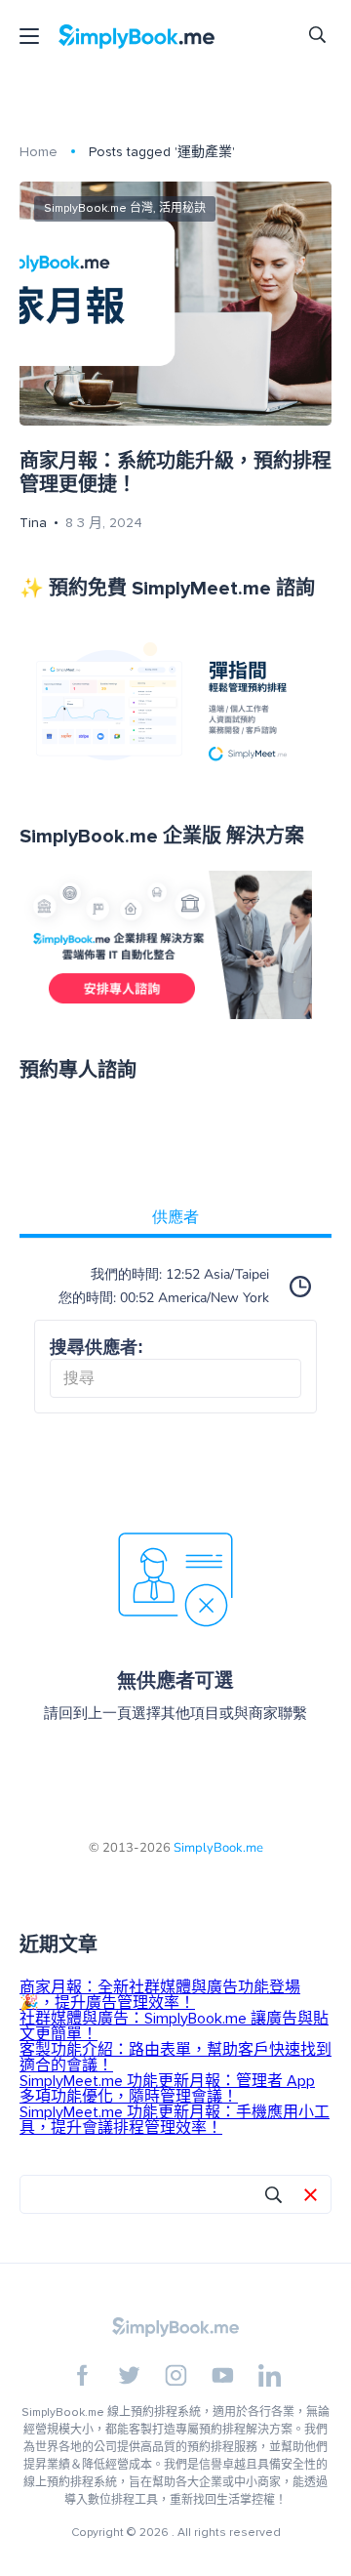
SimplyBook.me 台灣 (98, 208)
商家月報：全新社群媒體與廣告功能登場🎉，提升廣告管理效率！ (160, 1995)
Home (39, 152)
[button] (311, 2196)
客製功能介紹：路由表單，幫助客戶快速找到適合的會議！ (175, 2058)
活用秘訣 (182, 208)
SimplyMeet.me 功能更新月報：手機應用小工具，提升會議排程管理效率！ (175, 2120)
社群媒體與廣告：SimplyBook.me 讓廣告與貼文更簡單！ (174, 2026)
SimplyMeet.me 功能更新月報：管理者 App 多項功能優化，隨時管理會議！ (167, 2089)
